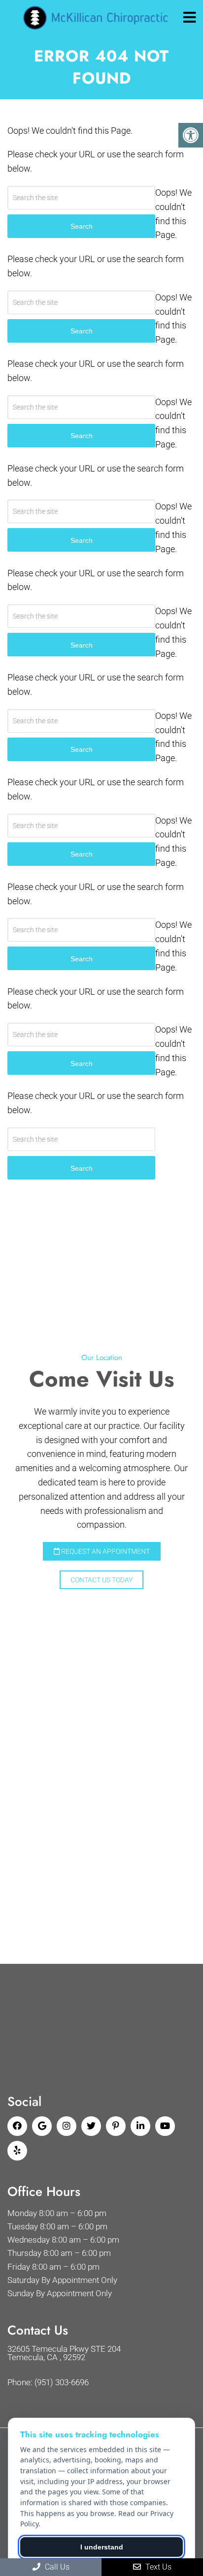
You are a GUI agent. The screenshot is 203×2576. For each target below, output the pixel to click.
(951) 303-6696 (62, 2383)
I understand (102, 2547)
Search (82, 1168)
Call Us (56, 2567)
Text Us (157, 2567)
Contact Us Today (101, 1580)
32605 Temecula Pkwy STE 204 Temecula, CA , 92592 (64, 2353)
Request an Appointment (105, 1551)
